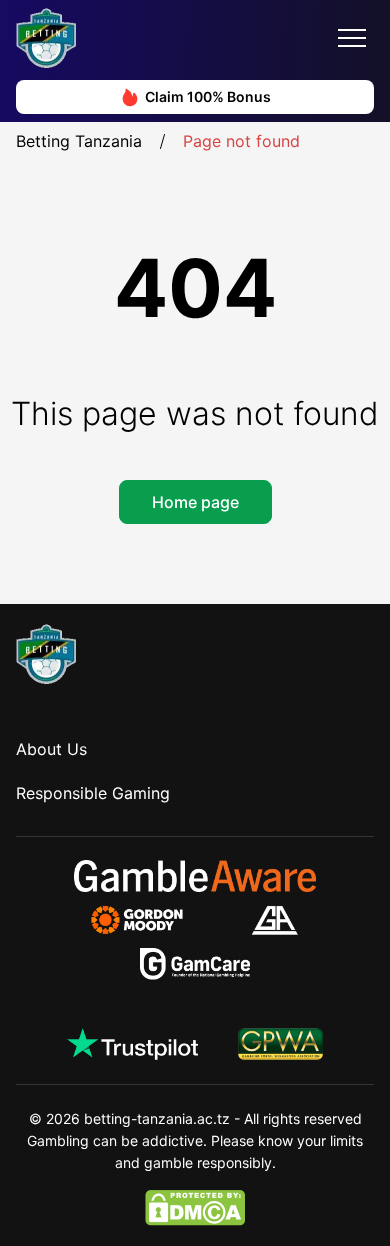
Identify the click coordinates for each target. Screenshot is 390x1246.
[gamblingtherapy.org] (150, 920)
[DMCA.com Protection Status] (195, 1208)
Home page (195, 502)
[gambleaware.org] (195, 876)
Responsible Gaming (93, 793)
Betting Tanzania (79, 141)
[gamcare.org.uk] (195, 964)
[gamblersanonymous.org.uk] (274, 920)
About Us (51, 749)
